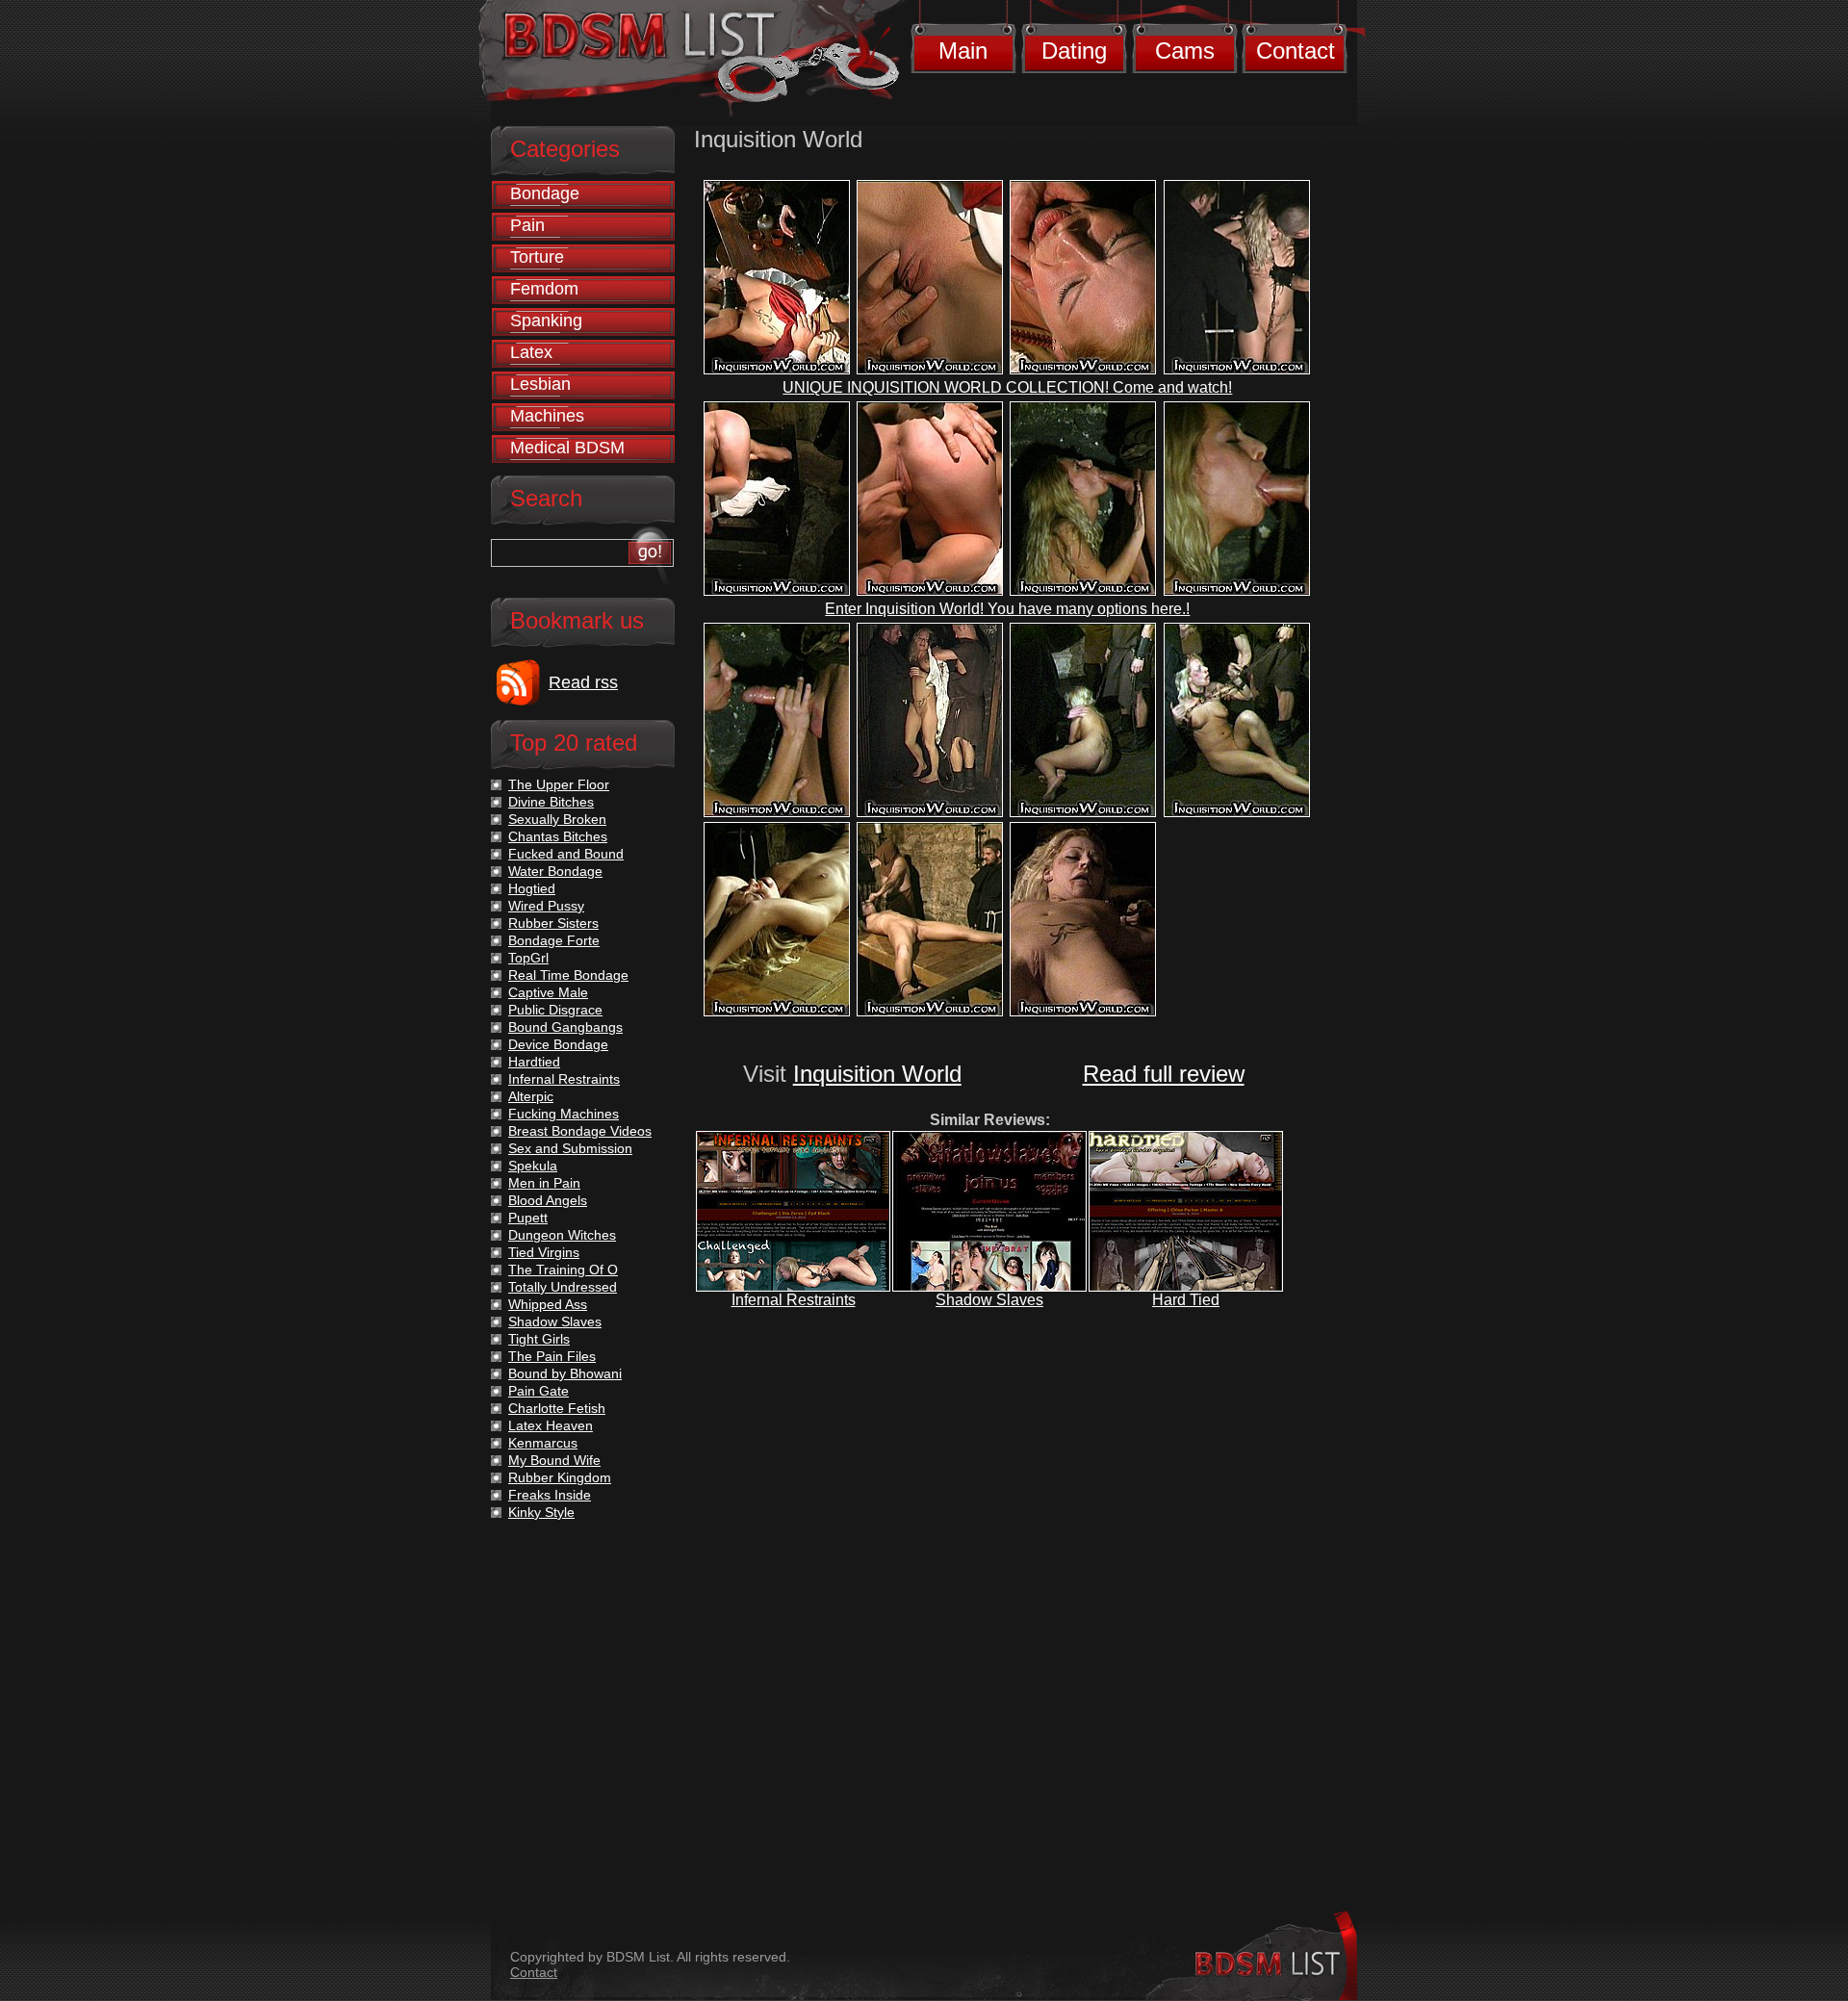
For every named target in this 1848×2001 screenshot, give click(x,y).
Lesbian (540, 384)
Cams (1185, 51)
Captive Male (548, 992)
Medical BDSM (567, 448)
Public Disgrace (555, 1010)
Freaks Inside (550, 1495)
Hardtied (534, 1062)
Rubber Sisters (553, 923)
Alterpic (531, 1096)
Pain (527, 225)
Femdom (544, 289)
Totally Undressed (563, 1287)
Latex (531, 352)
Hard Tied (1186, 1300)
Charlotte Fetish (557, 1408)
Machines (547, 416)
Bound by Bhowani (565, 1373)
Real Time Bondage (568, 975)
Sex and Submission (570, 1148)
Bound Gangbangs (565, 1027)
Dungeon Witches (562, 1235)
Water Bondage (555, 871)
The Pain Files (552, 1356)
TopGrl (528, 958)
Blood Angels (548, 1200)
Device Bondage (558, 1044)
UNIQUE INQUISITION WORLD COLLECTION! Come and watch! (1007, 387)
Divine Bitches (551, 802)
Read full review (1164, 1074)
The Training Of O (563, 1270)
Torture (537, 257)
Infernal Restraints (794, 1300)
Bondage (545, 193)
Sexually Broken (557, 819)
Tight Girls (539, 1339)
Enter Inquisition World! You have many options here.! (1007, 609)
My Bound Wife (554, 1460)
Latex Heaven (551, 1425)
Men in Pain (544, 1183)
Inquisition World (877, 1074)
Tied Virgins (544, 1252)
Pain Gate (539, 1391)
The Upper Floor (559, 784)
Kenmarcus (543, 1443)
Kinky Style (541, 1512)
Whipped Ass (548, 1304)
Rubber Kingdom (560, 1477)
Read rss (583, 682)
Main (963, 51)
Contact (1296, 51)
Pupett (528, 1218)
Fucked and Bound (566, 854)
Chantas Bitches (558, 836)
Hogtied (532, 888)
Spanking (546, 321)
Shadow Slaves (989, 1300)
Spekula (533, 1166)
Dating (1074, 51)
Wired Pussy (546, 906)
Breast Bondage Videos (580, 1131)
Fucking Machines (564, 1114)
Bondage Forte (554, 940)
